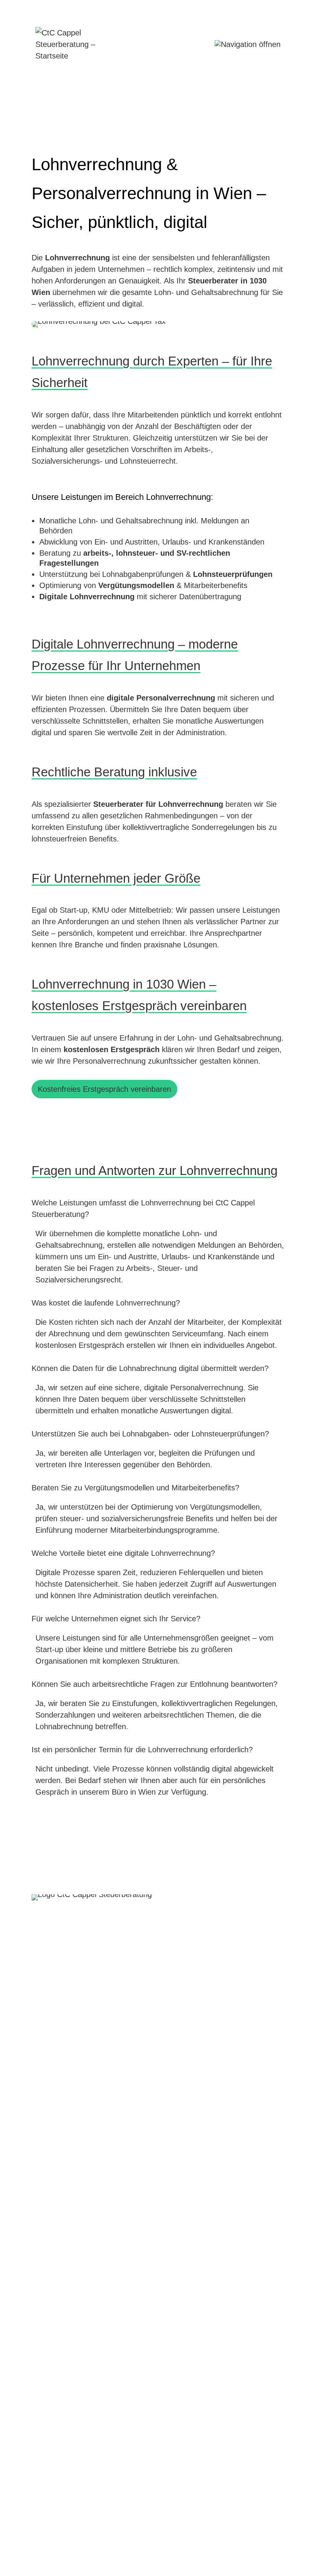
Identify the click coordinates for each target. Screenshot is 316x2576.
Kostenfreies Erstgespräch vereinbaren (104, 1089)
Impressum (55, 2539)
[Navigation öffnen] (248, 44)
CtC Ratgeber (257, 2539)
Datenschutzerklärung (119, 2539)
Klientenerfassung (195, 2539)
